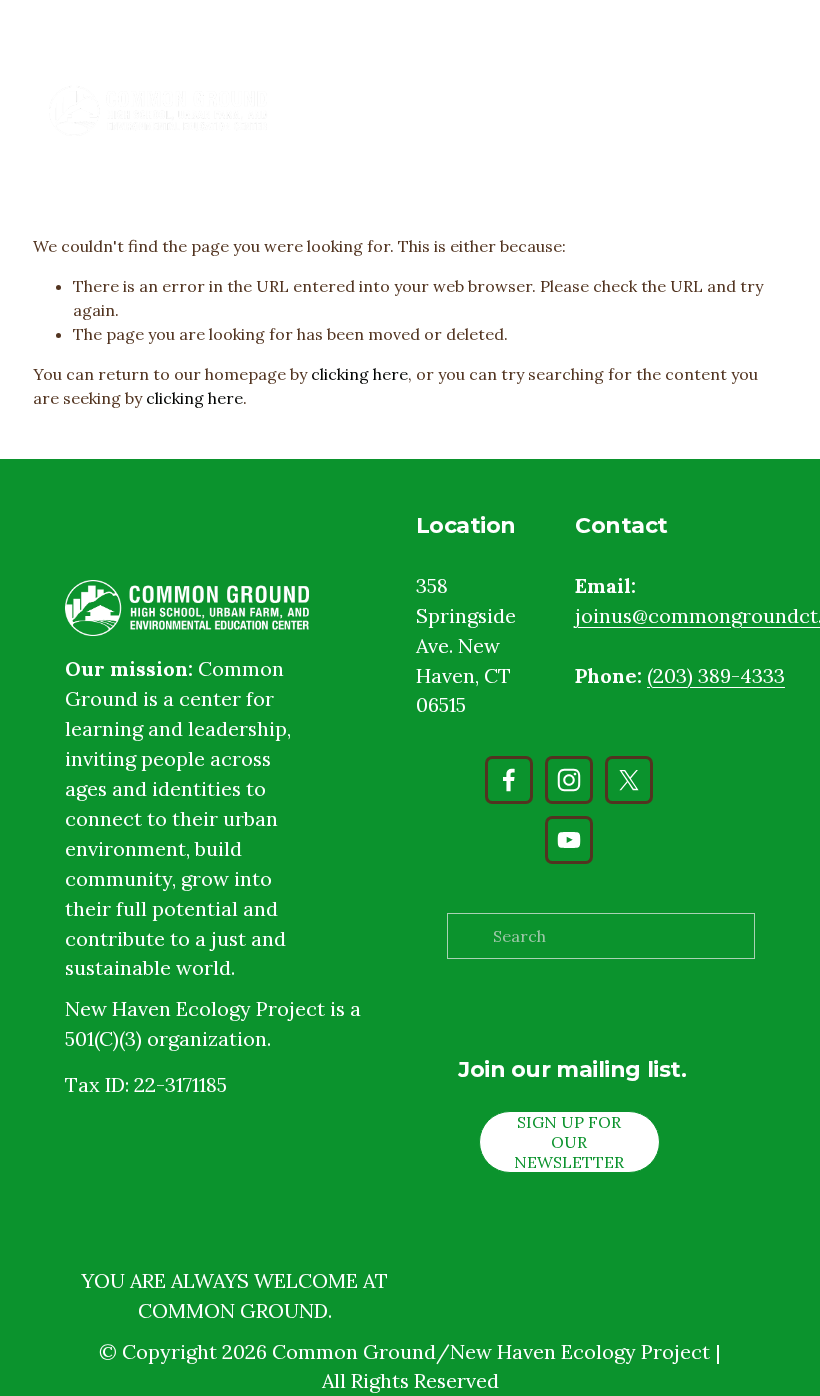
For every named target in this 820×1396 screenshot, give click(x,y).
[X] (629, 780)
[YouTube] (569, 840)
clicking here (359, 374)
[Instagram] (569, 780)
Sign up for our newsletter (569, 1142)
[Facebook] (509, 780)
